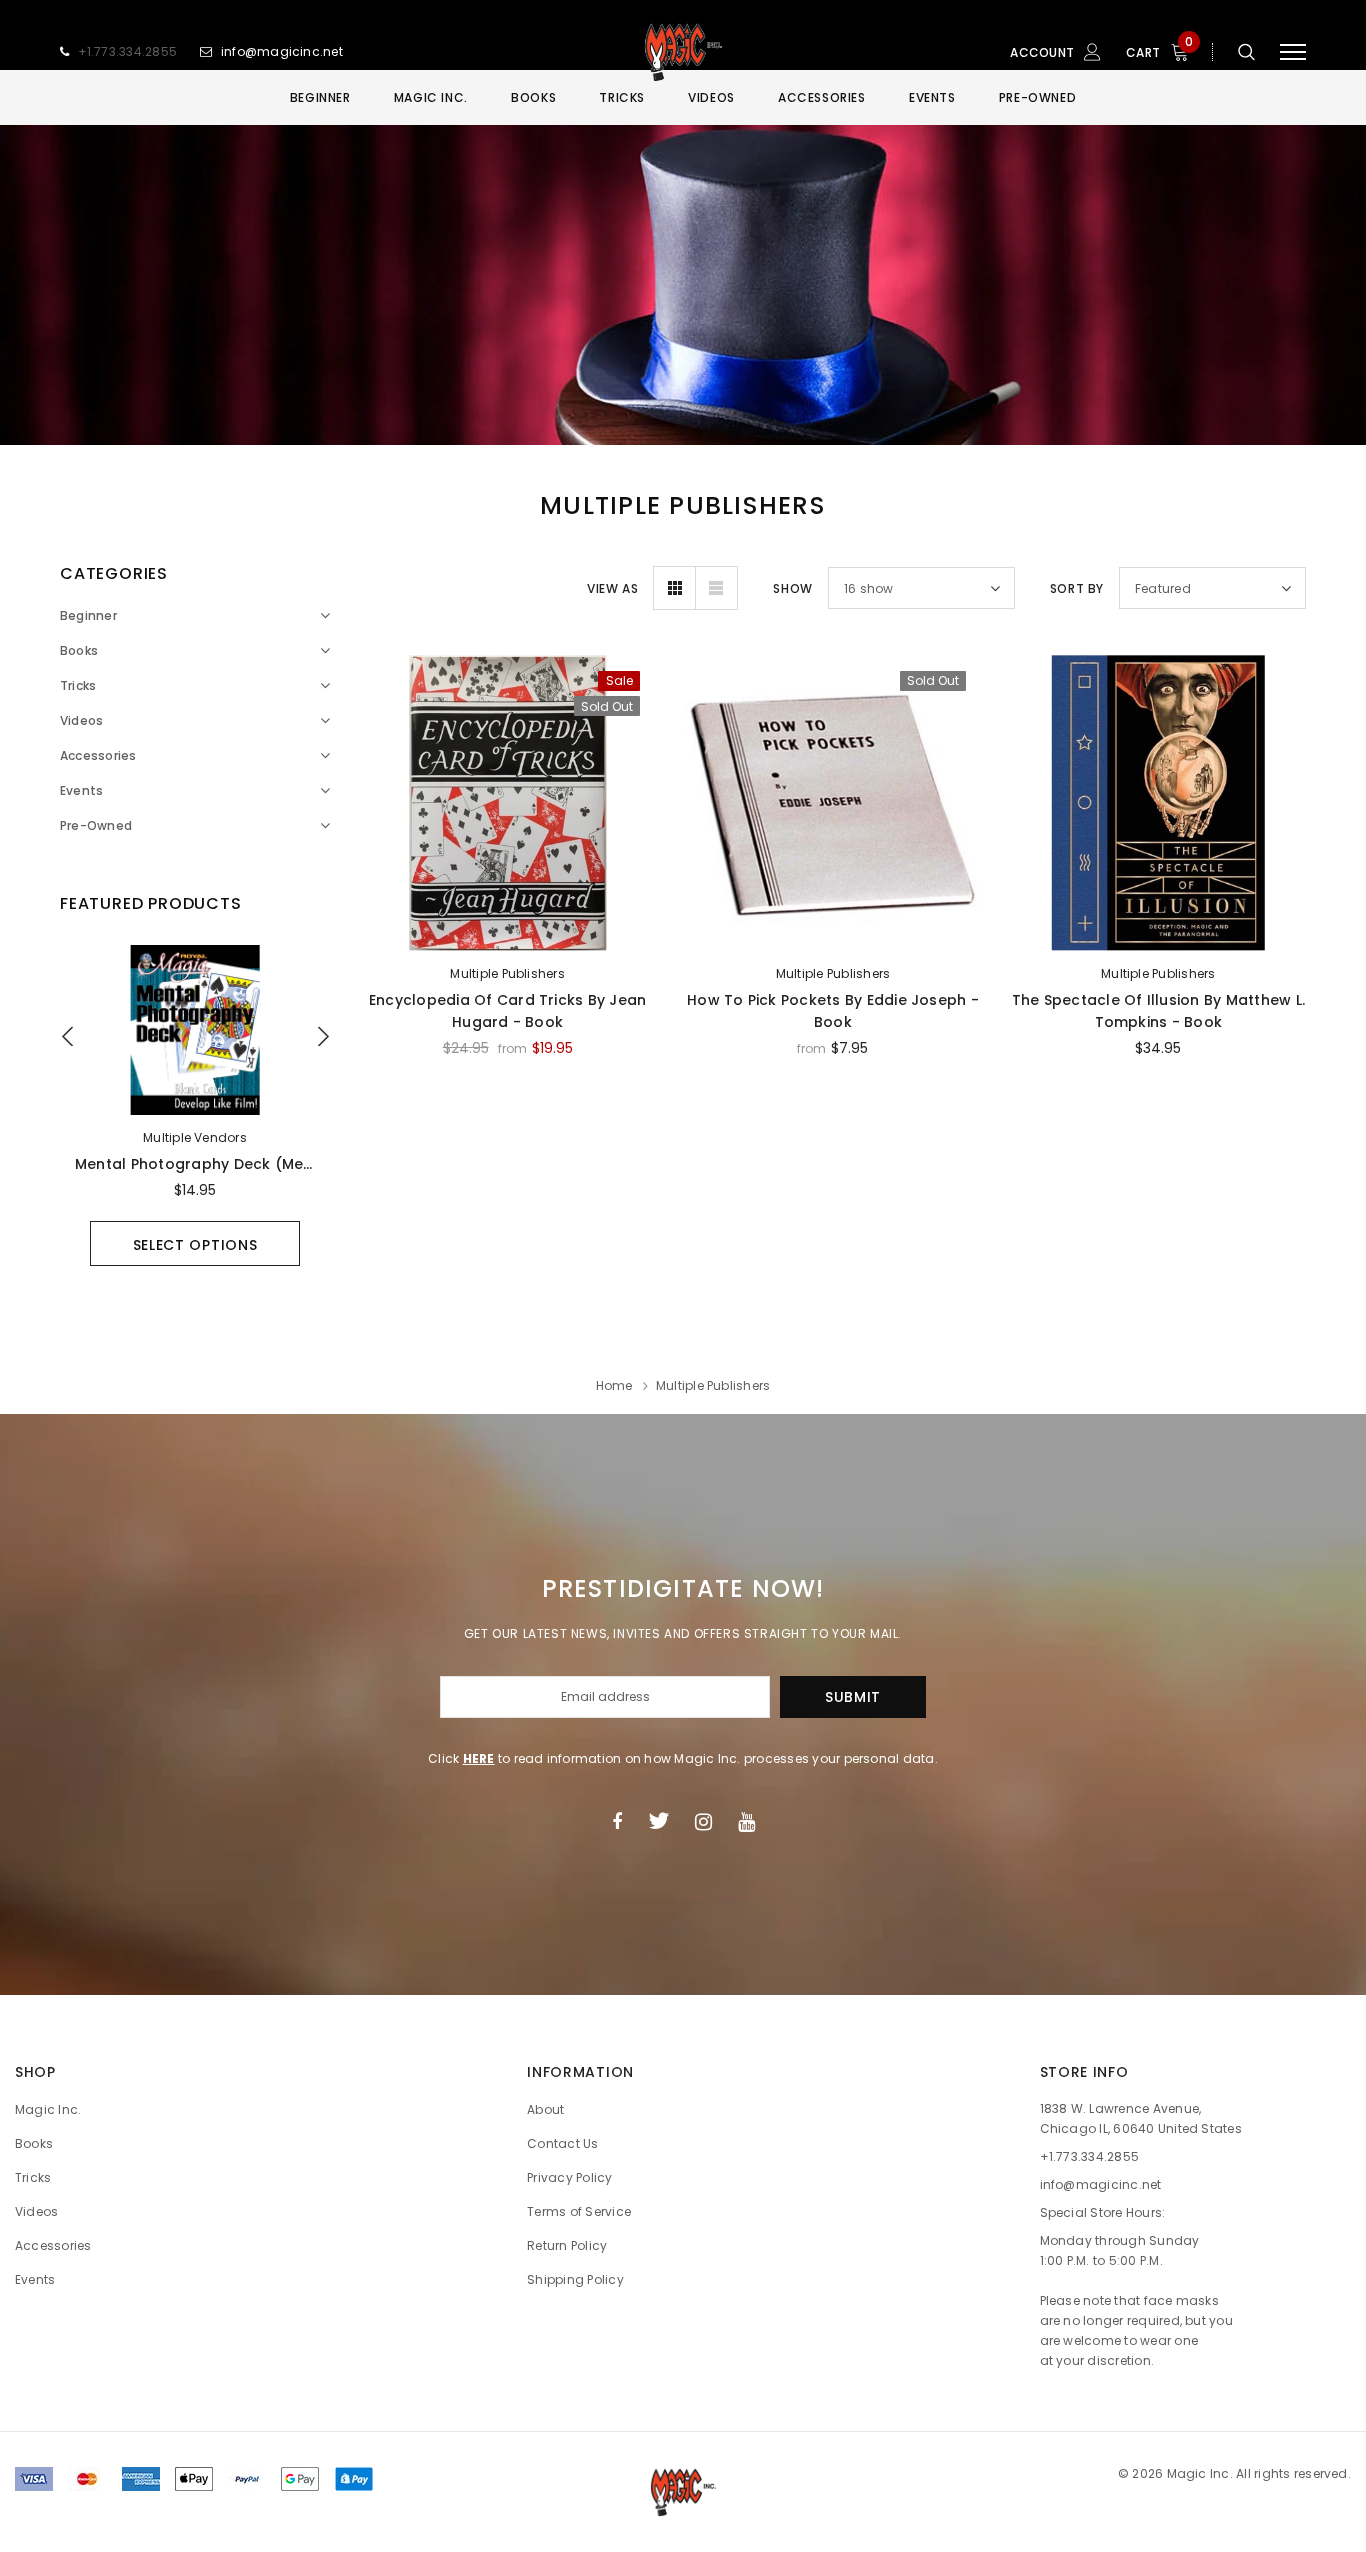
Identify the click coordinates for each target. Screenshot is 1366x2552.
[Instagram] (703, 1821)
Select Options (195, 1245)
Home (614, 1385)
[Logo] (683, 52)
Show (792, 588)
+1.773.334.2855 (128, 51)
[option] (195, 1105)
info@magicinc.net (282, 51)
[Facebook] (617, 1821)
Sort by (1077, 588)
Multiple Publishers (507, 973)
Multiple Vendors (195, 1137)
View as (612, 588)
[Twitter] (658, 1821)
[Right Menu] (1293, 52)
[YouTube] (746, 1821)
